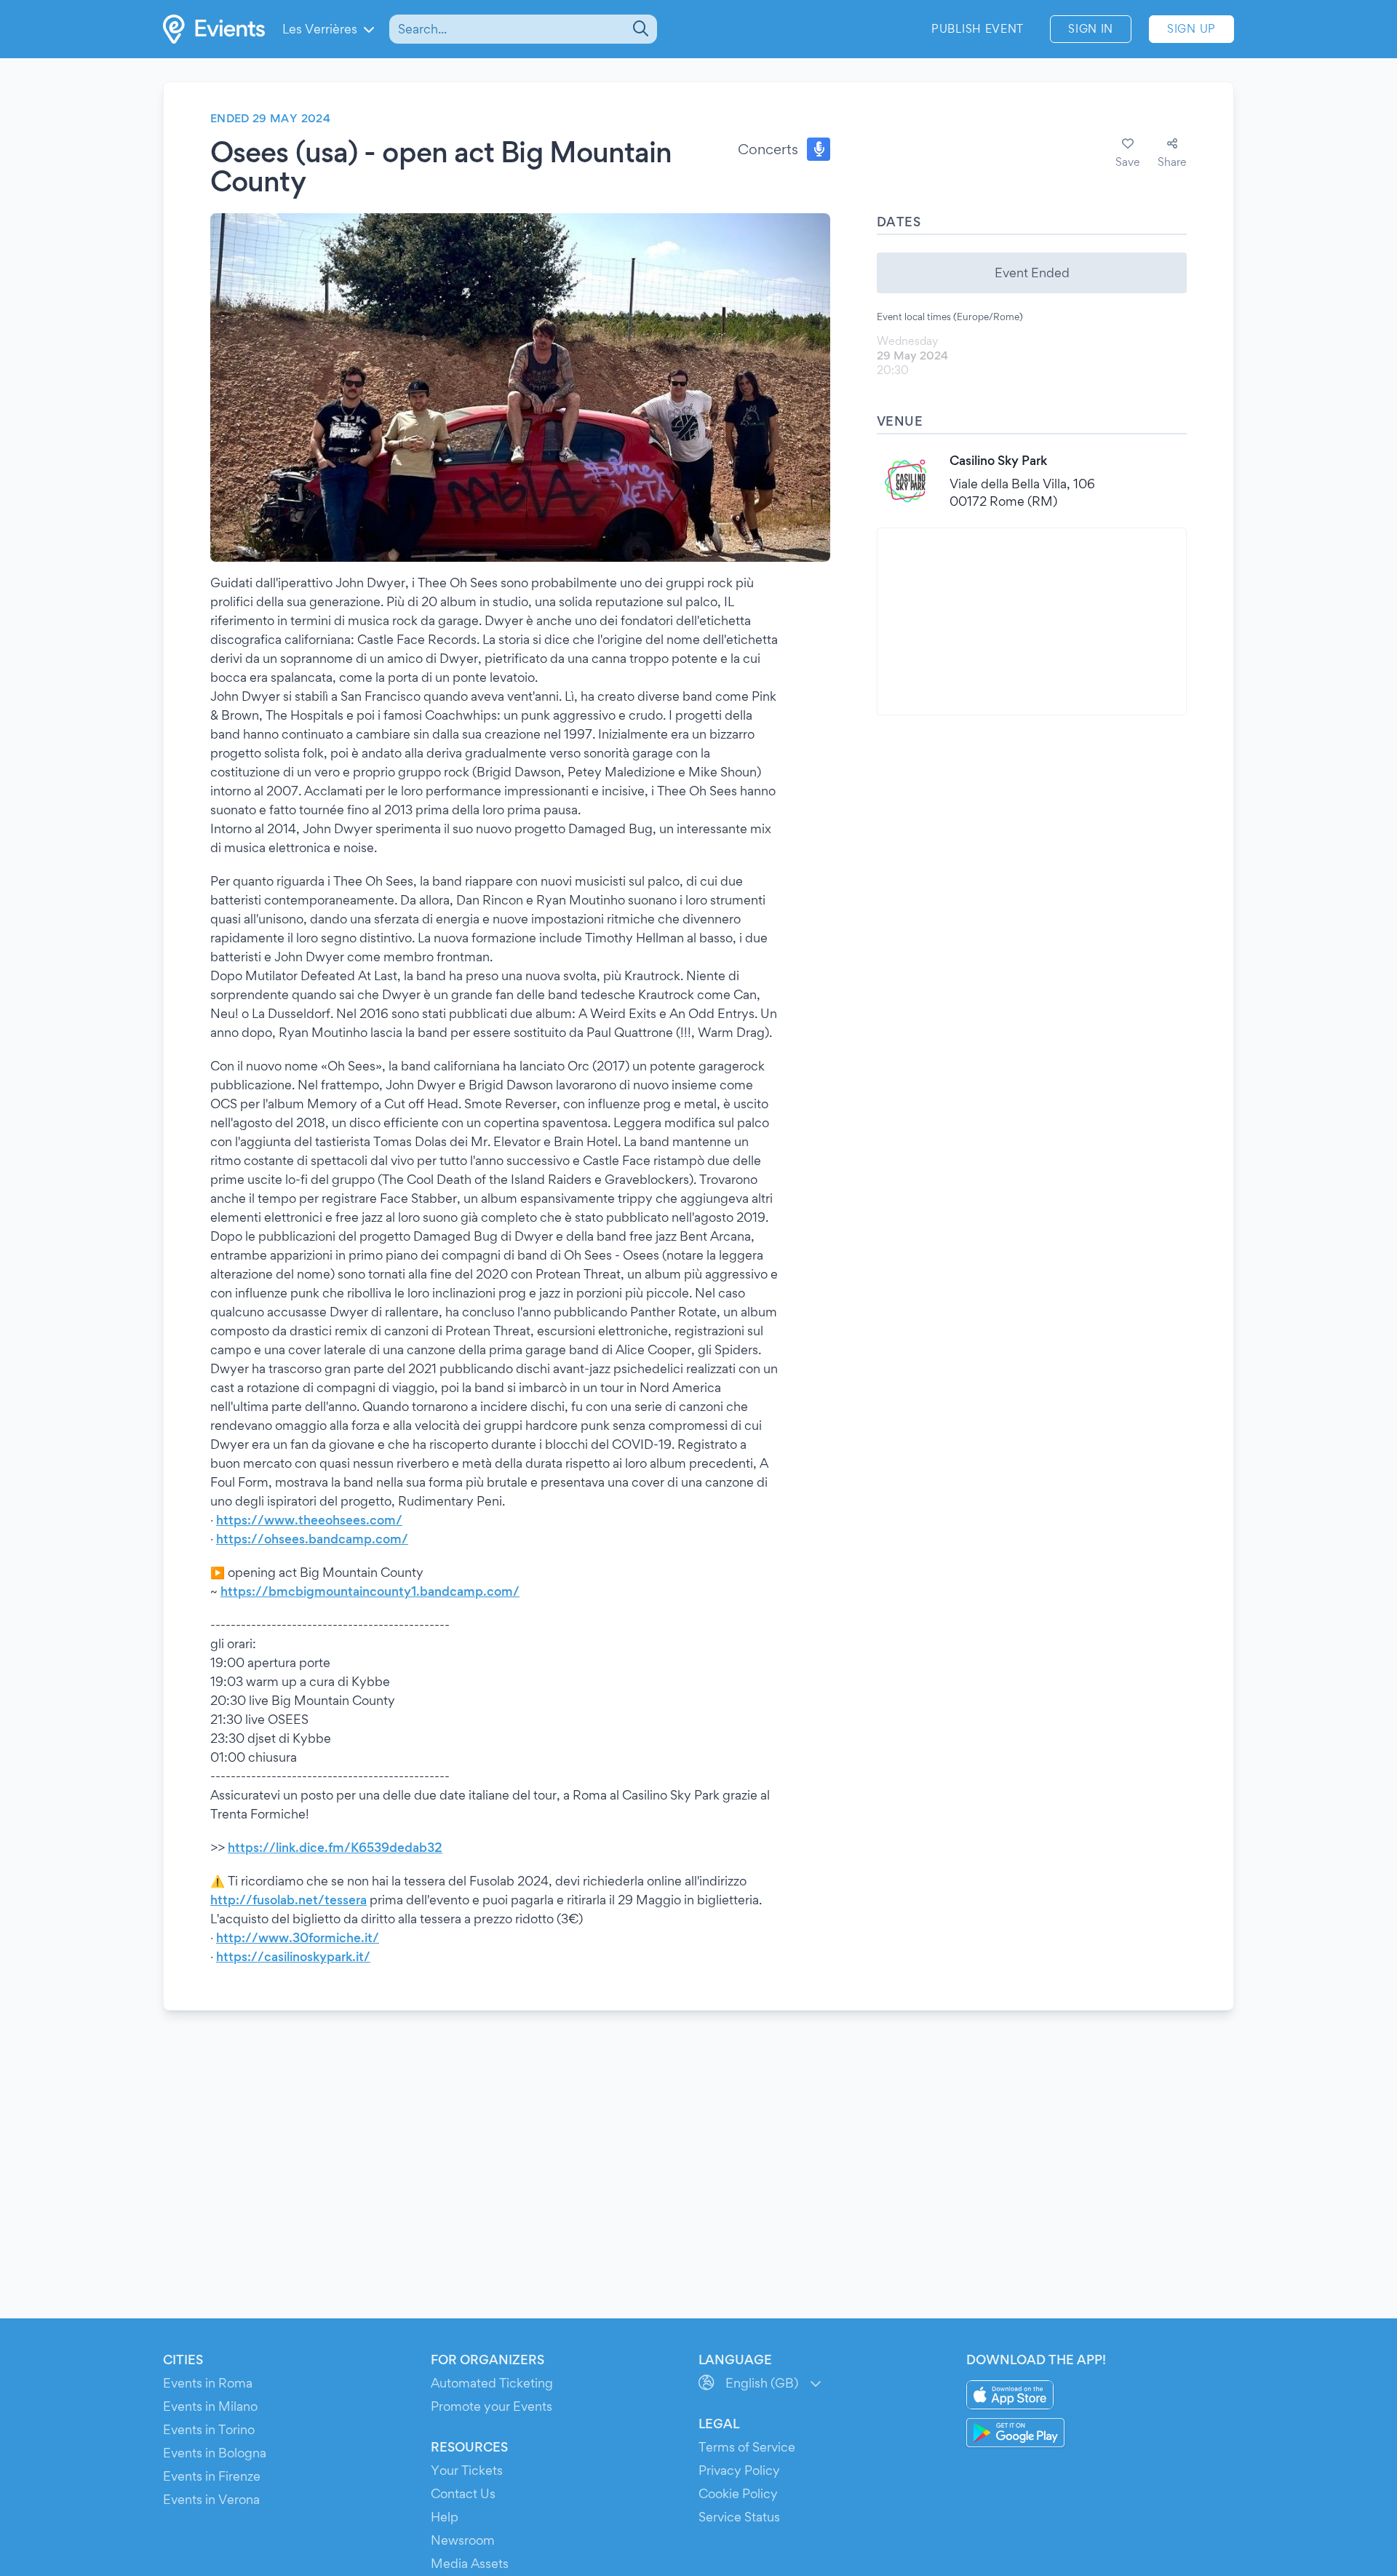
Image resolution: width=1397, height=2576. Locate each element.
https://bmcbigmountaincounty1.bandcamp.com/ (370, 1591)
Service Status (739, 2517)
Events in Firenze (212, 2476)
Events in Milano (210, 2406)
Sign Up (1191, 29)
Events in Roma (208, 2383)
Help (445, 2517)
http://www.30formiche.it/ (298, 1937)
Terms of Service (747, 2447)
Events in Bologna (215, 2453)
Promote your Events (491, 2406)
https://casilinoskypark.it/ (293, 1956)
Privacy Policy (739, 2470)
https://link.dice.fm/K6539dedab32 (335, 1847)
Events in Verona (211, 2499)
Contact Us (463, 2493)
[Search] (639, 29)
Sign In (1091, 29)
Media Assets (470, 2563)
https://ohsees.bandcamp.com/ (312, 1539)
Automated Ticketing (492, 2383)
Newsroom (463, 2540)
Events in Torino (209, 2429)
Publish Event (978, 29)
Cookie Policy (738, 2493)
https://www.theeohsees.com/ (309, 1520)
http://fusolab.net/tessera (288, 1900)
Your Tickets (467, 2470)
